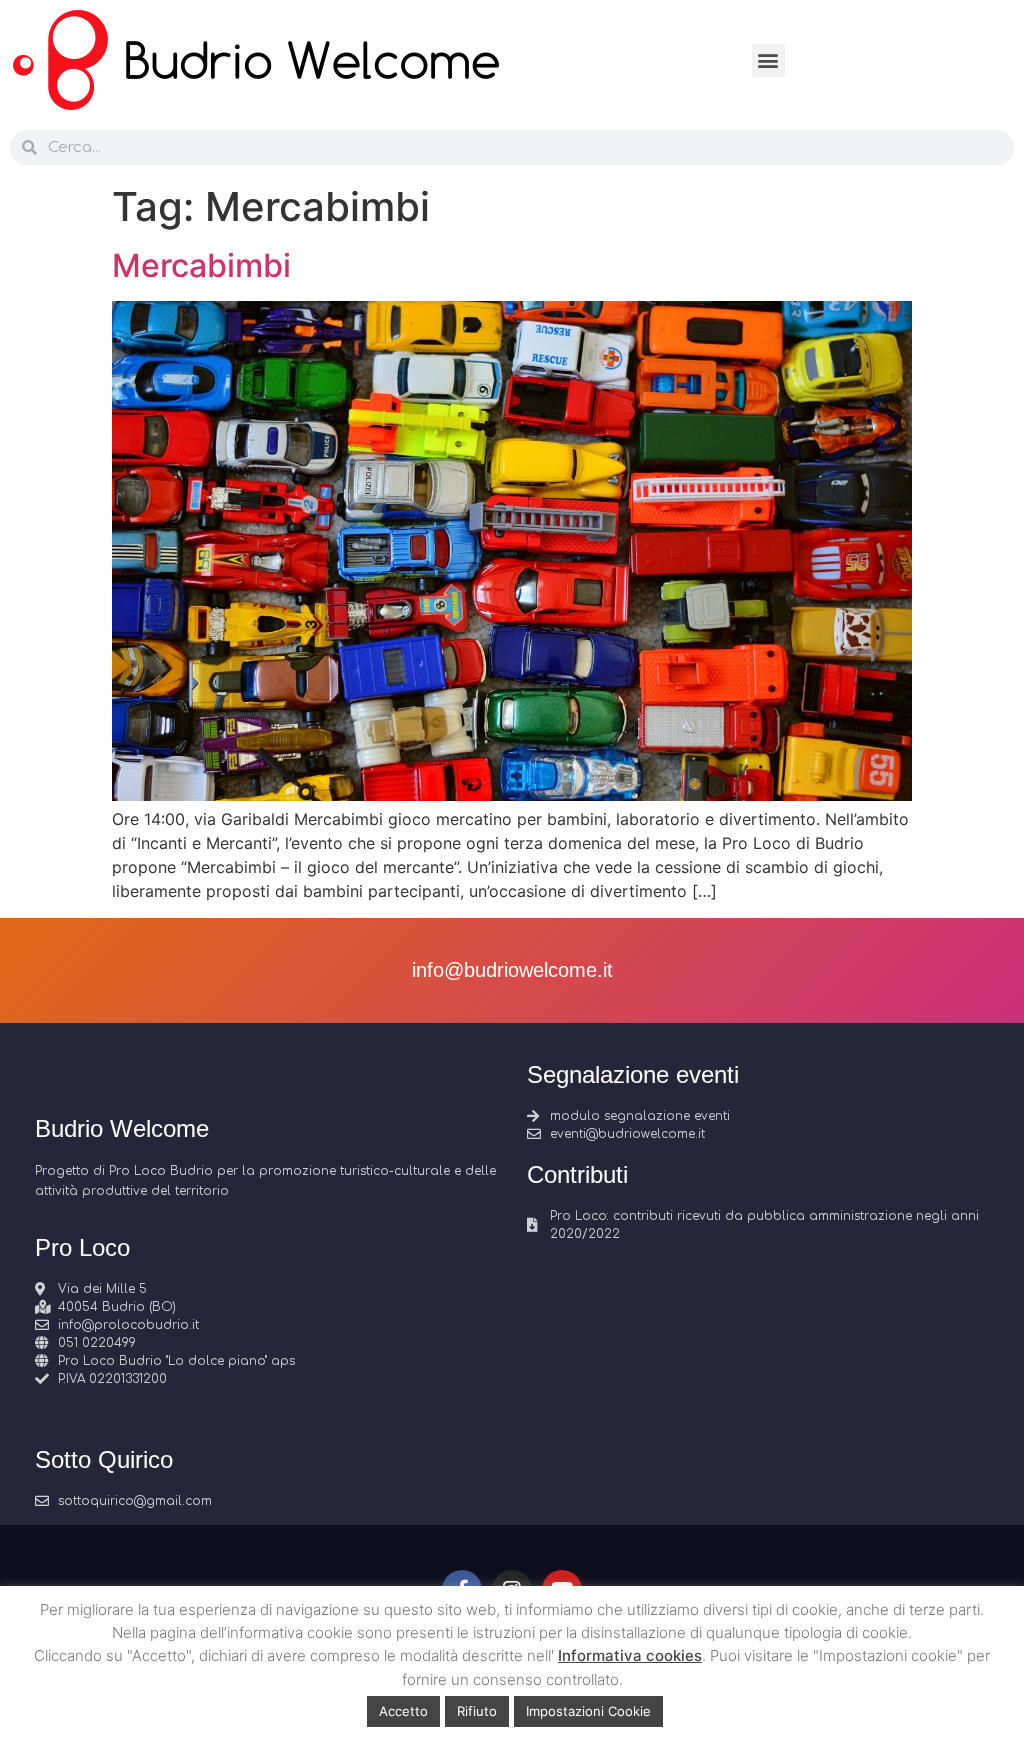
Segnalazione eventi (633, 1074)
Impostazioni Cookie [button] (588, 1711)
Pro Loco (82, 1247)
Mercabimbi (201, 265)
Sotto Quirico (104, 1459)
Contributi (577, 1174)
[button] (768, 60)
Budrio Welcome (122, 1128)
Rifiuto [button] (477, 1711)
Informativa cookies (630, 1655)
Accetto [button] (403, 1711)
